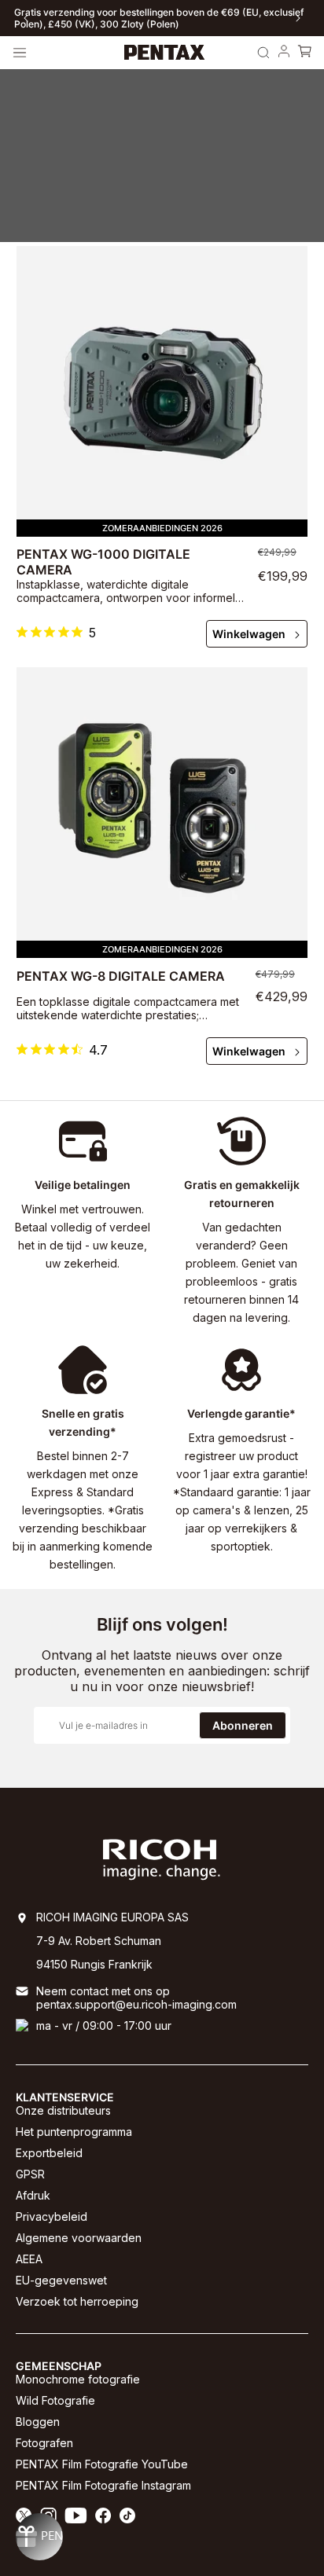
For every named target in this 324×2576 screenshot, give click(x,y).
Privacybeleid (52, 2216)
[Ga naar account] (284, 53)
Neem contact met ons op (103, 1991)
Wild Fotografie (55, 2400)
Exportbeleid (49, 2153)
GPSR (30, 2174)
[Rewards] (39, 2537)
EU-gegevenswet (61, 2280)
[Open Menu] (20, 53)
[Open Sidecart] (304, 53)
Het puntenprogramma (74, 2132)
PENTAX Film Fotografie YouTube (102, 2464)
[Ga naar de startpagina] (165, 53)
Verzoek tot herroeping (77, 2301)
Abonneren (243, 1725)
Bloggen (38, 2422)
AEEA (29, 2259)
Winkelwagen (249, 634)
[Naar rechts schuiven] (298, 18)
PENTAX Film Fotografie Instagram (103, 2485)
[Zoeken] (263, 53)
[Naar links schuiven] (26, 18)
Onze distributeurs (63, 2110)
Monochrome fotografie (78, 2379)
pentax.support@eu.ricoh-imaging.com (136, 2004)
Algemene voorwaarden (79, 2238)
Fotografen (44, 2443)
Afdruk (33, 2195)
